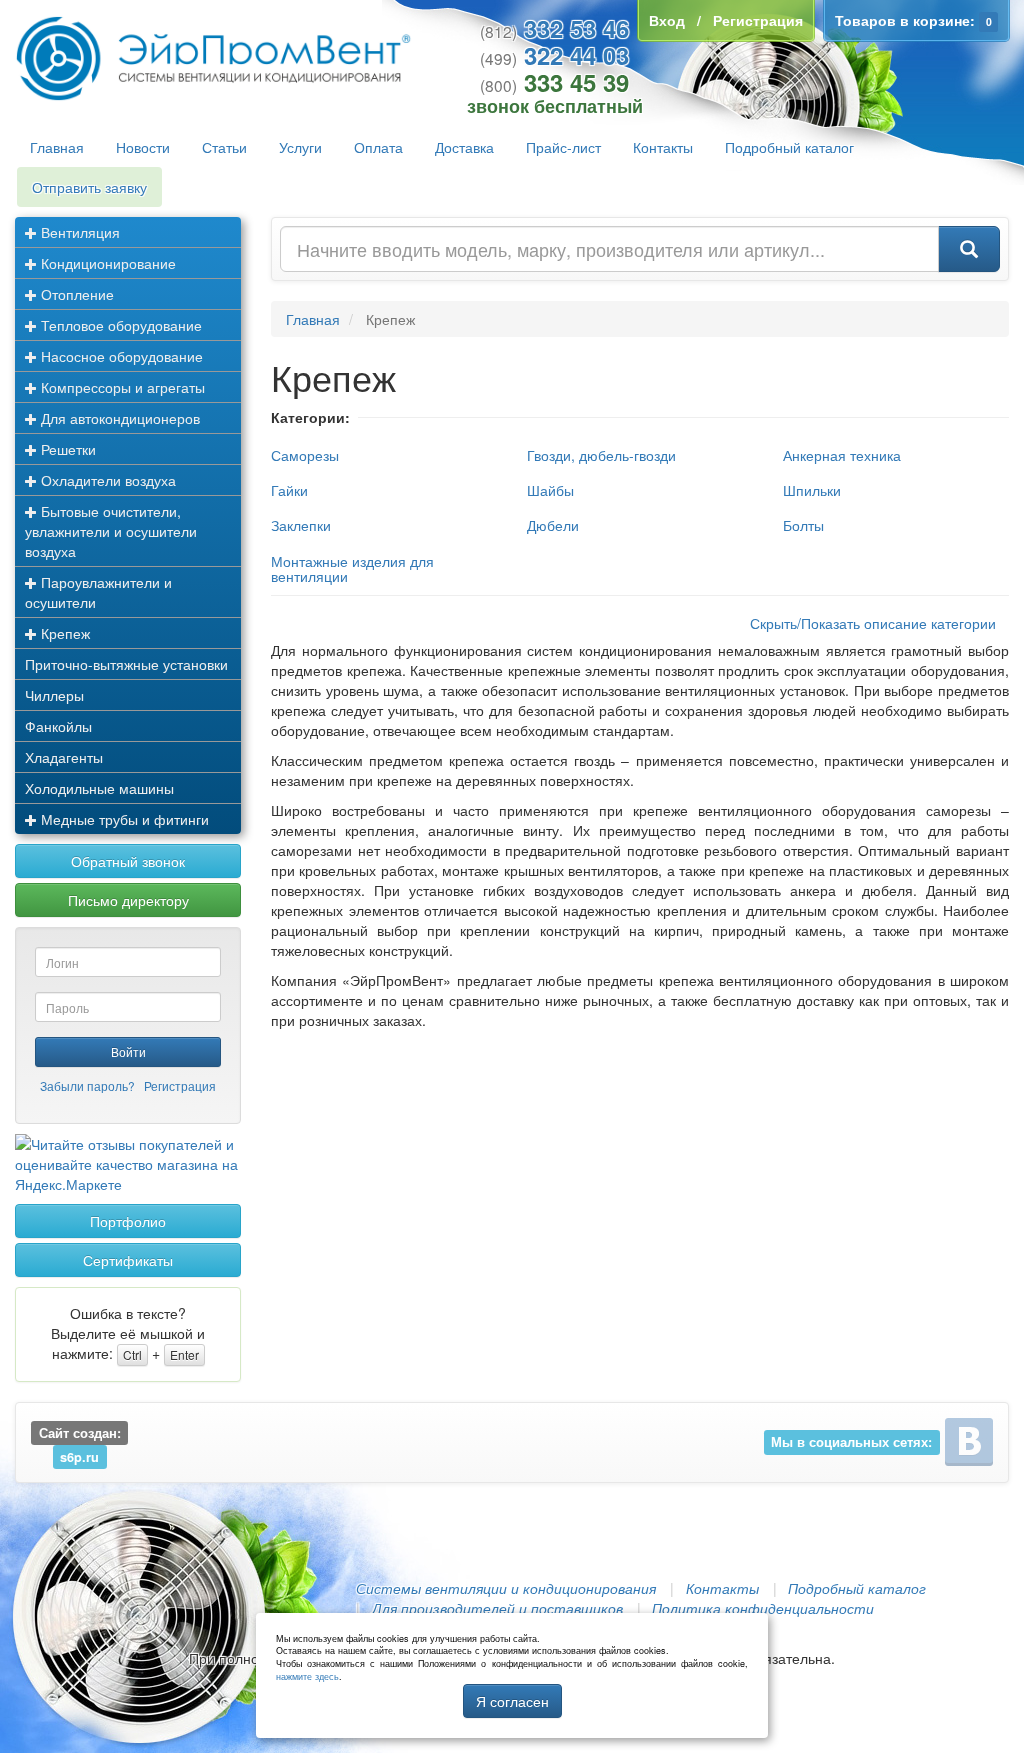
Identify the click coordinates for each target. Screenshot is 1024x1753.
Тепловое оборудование (119, 325)
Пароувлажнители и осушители (98, 592)
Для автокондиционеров (118, 418)
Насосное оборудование (120, 356)
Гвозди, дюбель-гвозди (601, 455)
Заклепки (301, 525)
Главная (57, 147)
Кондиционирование (106, 263)
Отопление (75, 294)
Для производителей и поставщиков (497, 1608)
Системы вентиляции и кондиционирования (506, 1588)
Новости (143, 147)
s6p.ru (79, 1457)
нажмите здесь (307, 1676)
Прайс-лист (563, 147)
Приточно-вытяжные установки (126, 664)
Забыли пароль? (87, 1085)
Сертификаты (128, 1260)
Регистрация (180, 1085)
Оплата (378, 147)
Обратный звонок (128, 861)
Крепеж (63, 633)
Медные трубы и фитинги (123, 819)
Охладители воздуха (106, 480)
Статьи (224, 147)
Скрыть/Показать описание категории (873, 623)
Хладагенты (64, 757)
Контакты (663, 147)
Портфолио (128, 1221)
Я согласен (512, 1701)
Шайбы (550, 490)
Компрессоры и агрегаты (121, 387)
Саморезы (305, 455)
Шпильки (812, 490)
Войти (128, 1051)
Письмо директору (128, 900)
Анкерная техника (842, 455)
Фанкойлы (58, 726)
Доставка (464, 147)
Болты (803, 525)
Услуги (300, 147)
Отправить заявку (89, 187)
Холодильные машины (99, 788)
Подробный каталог (789, 147)
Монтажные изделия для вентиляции (352, 568)
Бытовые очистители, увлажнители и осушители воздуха (111, 531)
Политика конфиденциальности (763, 1608)
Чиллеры (54, 695)
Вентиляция (78, 232)
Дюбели (553, 525)
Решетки (66, 449)
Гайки (289, 490)
